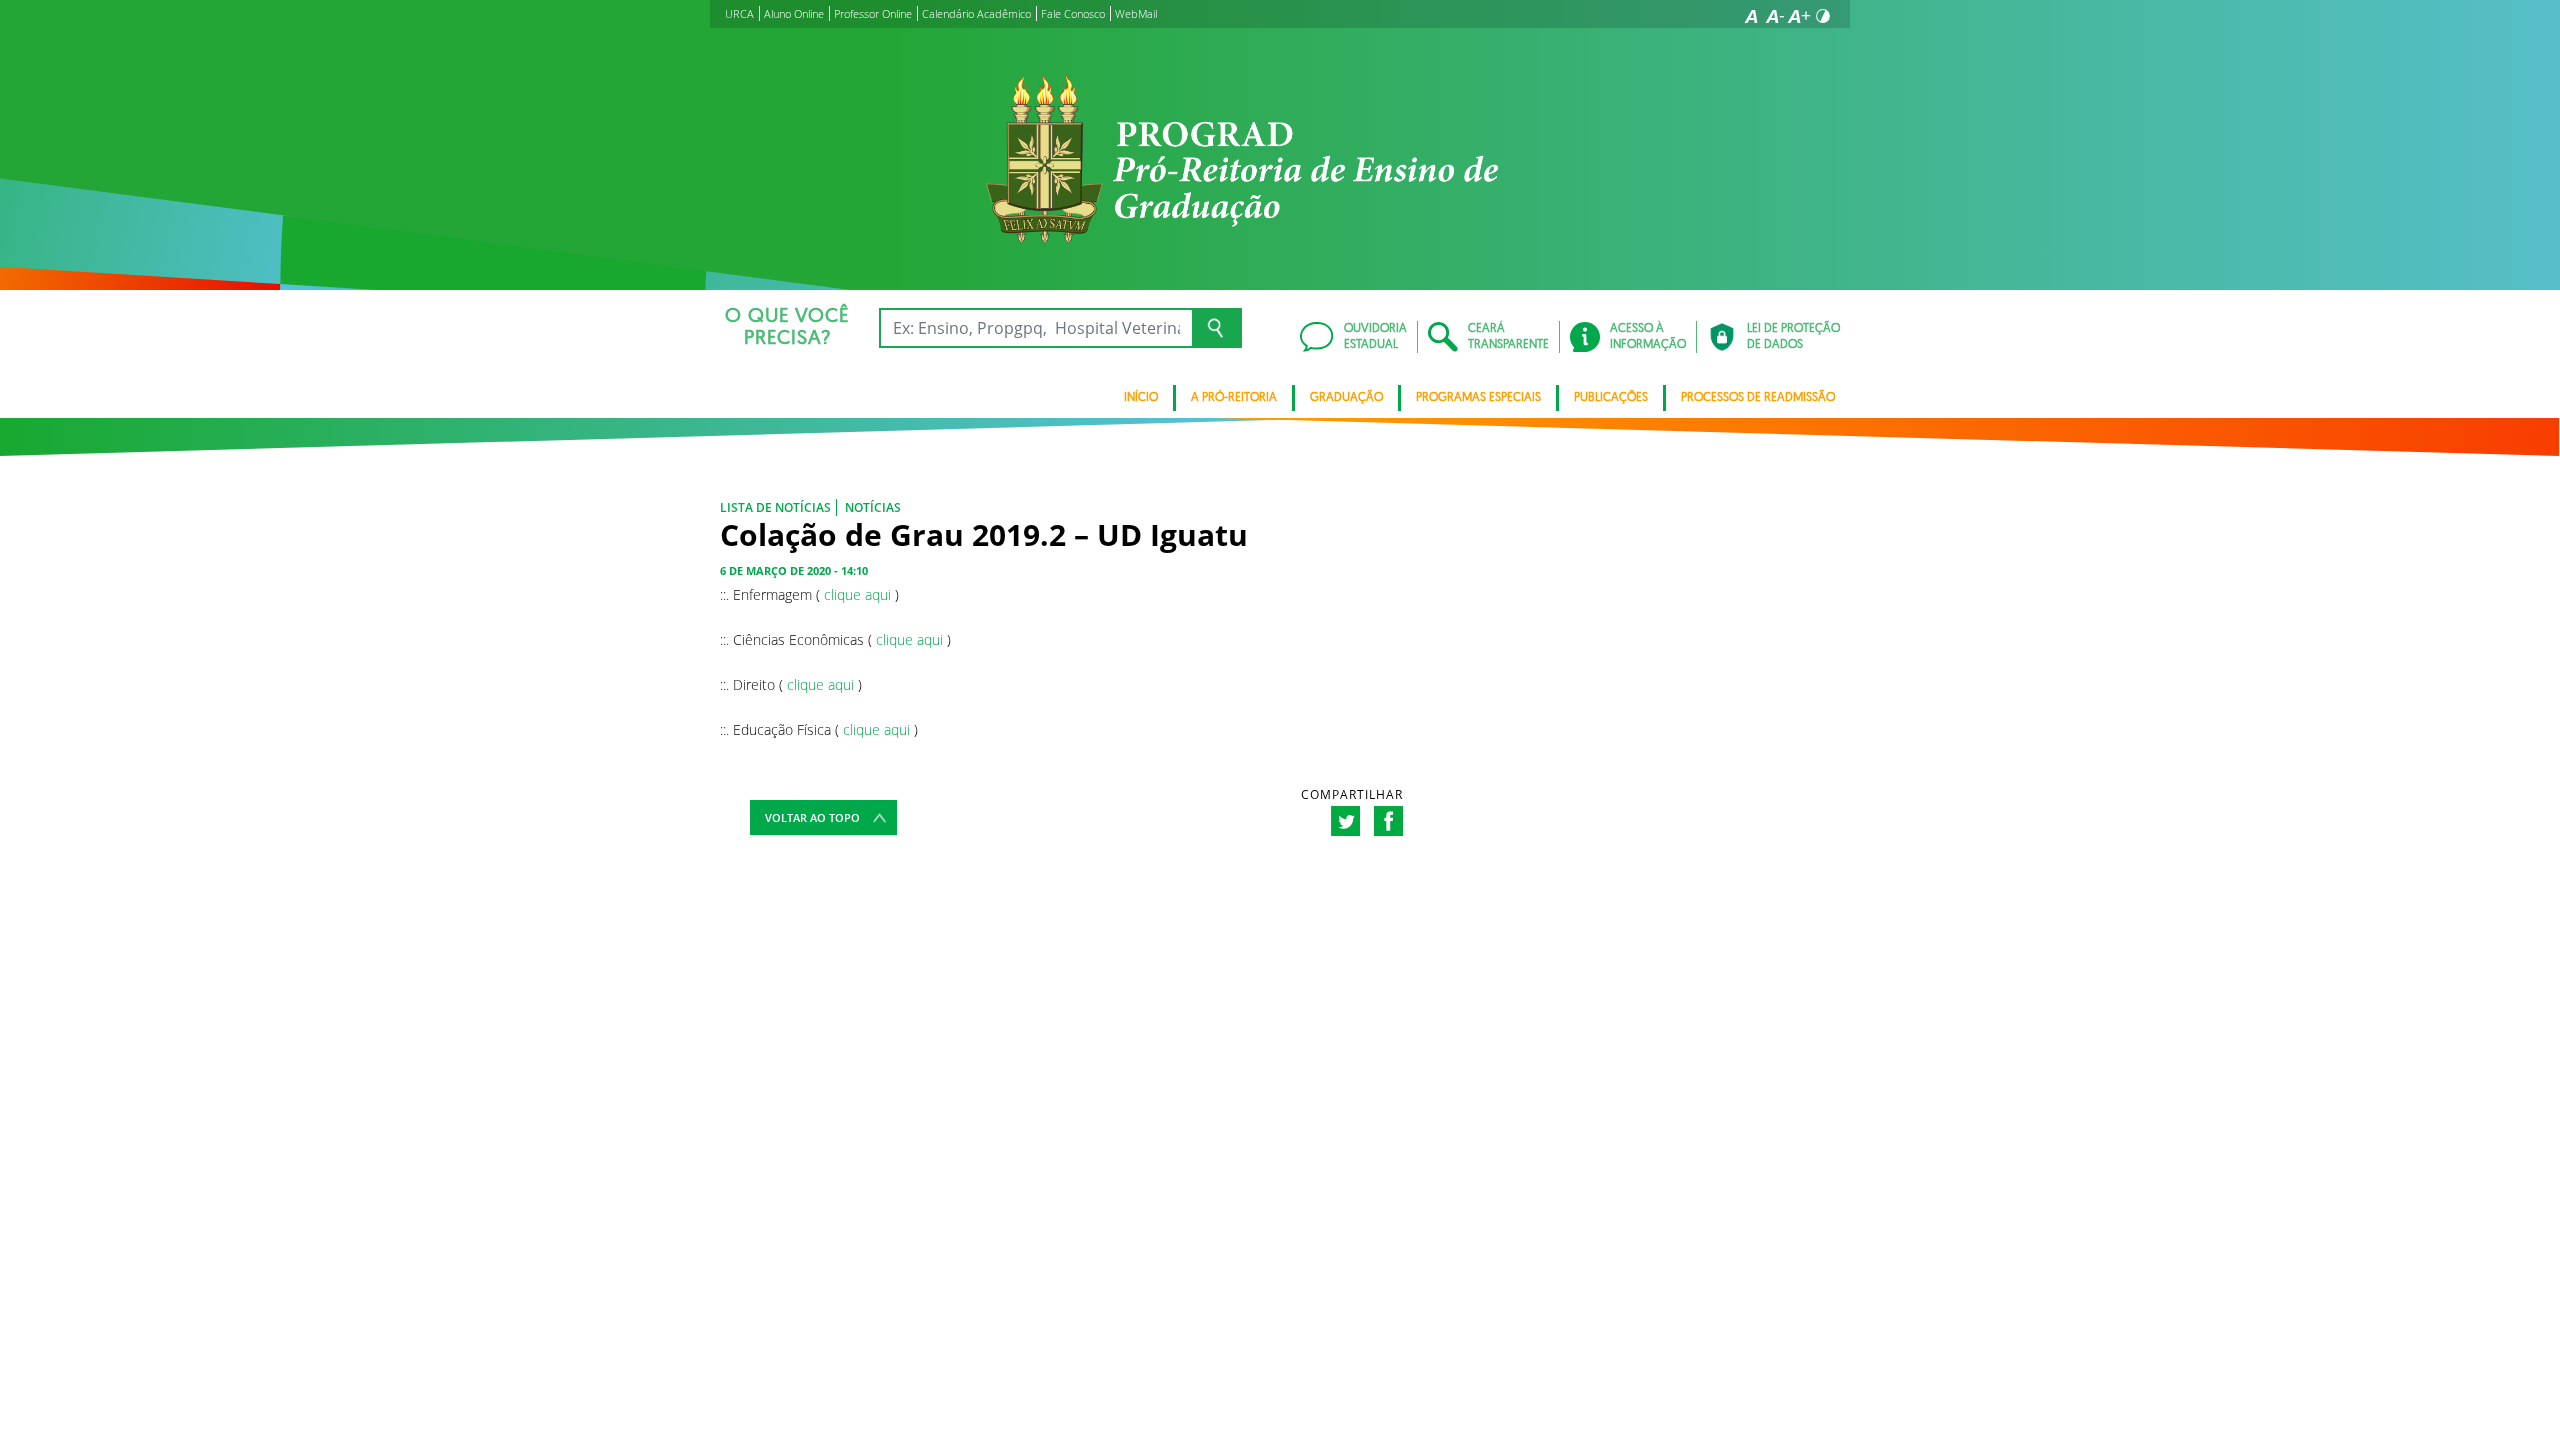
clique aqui (857, 594)
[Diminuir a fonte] (1775, 16)
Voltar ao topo (812, 817)
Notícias (873, 507)
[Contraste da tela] (1823, 16)
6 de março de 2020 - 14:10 (794, 570)
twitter (1345, 821)
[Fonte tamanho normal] (1751, 16)
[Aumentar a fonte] (1799, 16)
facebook (1388, 821)
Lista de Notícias (775, 507)
